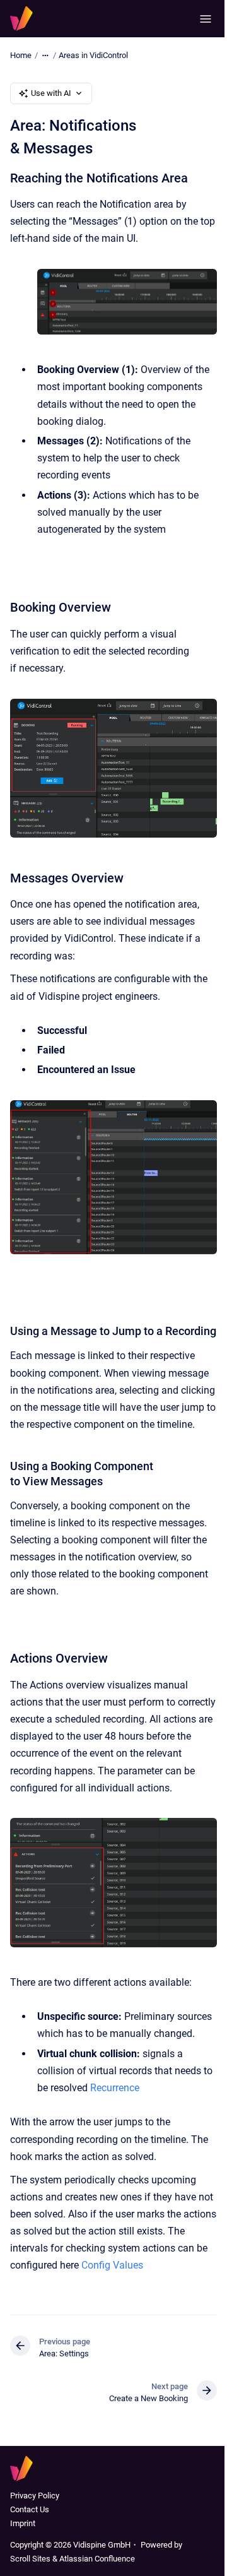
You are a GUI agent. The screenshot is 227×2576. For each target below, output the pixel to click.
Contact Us (30, 2509)
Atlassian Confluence (97, 2559)
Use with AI (51, 93)
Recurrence (115, 2088)
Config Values (112, 2265)
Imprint (23, 2523)
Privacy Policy (35, 2496)
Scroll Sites (30, 2559)
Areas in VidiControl (93, 55)
